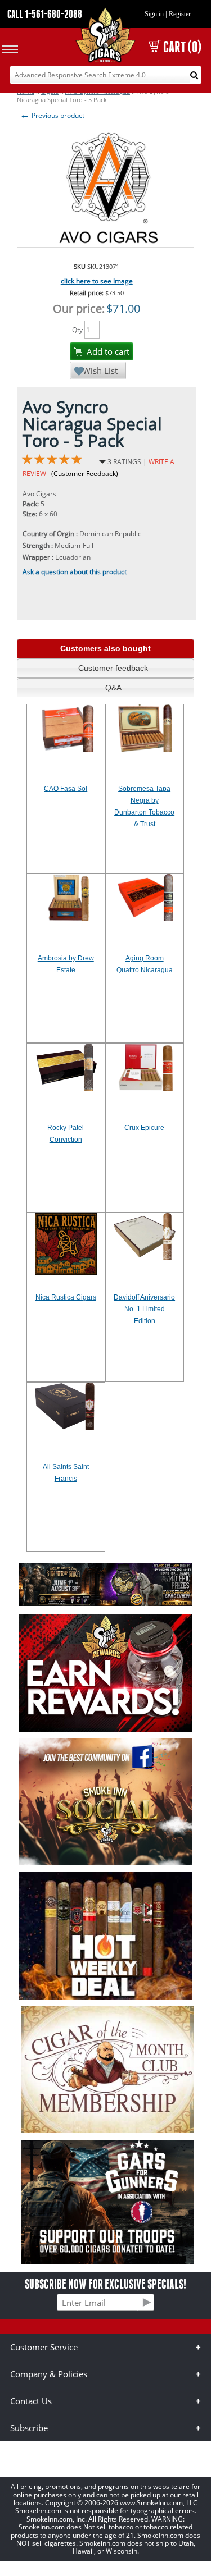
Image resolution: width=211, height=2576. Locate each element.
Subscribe (29, 2428)
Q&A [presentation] (113, 688)
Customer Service (44, 2347)
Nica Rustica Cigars (66, 1297)
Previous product (52, 115)
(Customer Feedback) (85, 473)
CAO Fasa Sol (66, 789)
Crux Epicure (144, 1128)
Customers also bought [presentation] (105, 648)
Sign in (154, 14)
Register (180, 14)
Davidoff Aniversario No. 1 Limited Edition (144, 1309)
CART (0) (182, 47)
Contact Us (31, 2401)
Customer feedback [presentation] (113, 668)
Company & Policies (49, 2374)
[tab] (105, 649)
